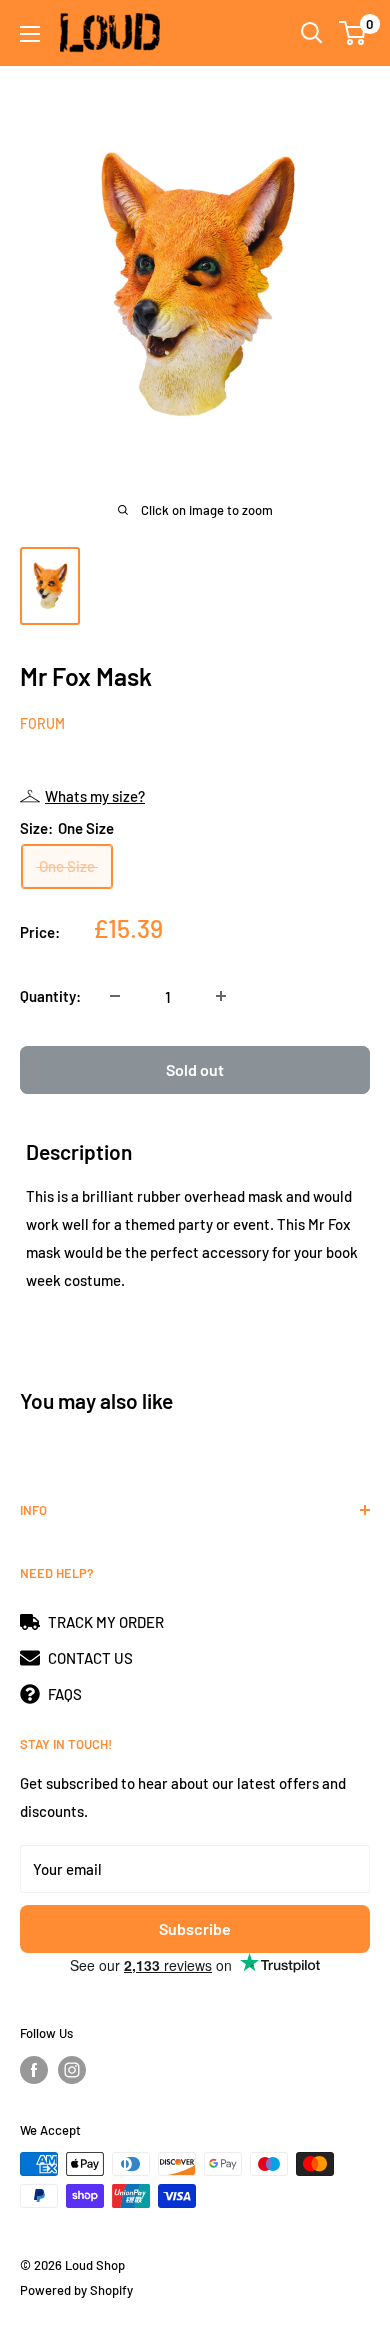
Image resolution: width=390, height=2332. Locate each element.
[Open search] (312, 33)
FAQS (65, 1694)
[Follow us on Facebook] (34, 2070)
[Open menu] (30, 34)
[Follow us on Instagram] (72, 2070)
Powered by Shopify (76, 2290)
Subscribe (195, 1928)
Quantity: (50, 996)
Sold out (195, 1069)
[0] (353, 33)
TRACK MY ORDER (106, 1622)
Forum (42, 723)
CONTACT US (90, 1658)
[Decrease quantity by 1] (115, 996)
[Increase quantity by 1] (221, 996)
